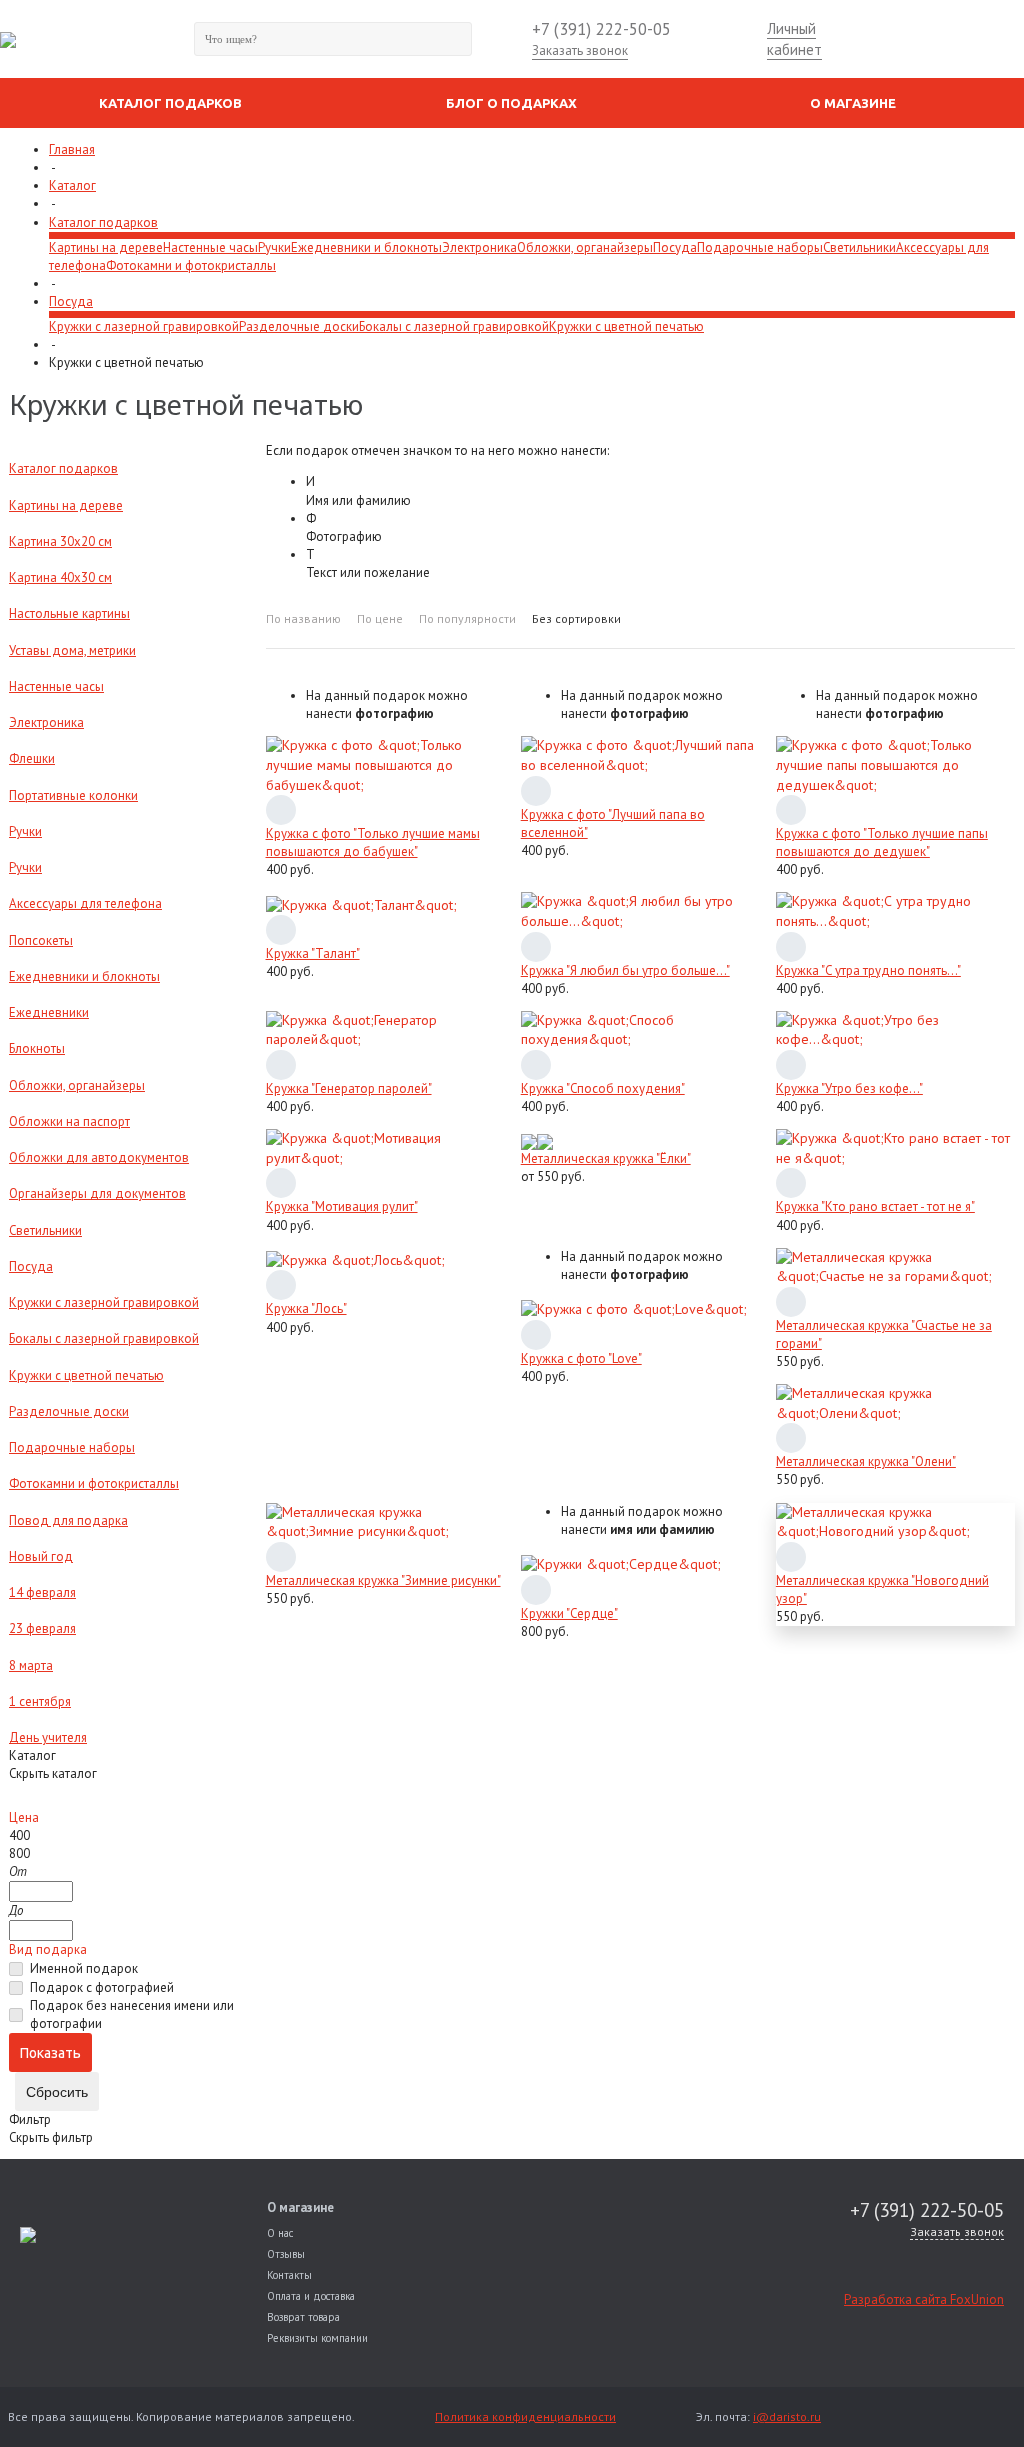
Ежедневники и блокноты (366, 247)
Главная (72, 149)
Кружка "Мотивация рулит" (342, 1206)
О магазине (300, 2207)
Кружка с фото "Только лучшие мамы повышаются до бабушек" (373, 842)
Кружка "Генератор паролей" (349, 1088)
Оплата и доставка (311, 2296)
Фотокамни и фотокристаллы (191, 265)
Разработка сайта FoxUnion (924, 2299)
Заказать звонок (580, 50)
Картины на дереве (106, 247)
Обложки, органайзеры (585, 247)
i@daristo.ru (787, 2416)
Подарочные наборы (760, 247)
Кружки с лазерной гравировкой (144, 326)
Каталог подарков (103, 222)
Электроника (479, 247)
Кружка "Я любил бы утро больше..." (625, 970)
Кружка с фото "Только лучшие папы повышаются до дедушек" (882, 842)
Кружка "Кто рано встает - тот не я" (875, 1206)
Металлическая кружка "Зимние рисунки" (383, 1580)
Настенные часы (210, 247)
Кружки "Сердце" (569, 1613)
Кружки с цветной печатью (626, 326)
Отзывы (286, 2254)
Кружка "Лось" (306, 1308)
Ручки (274, 247)
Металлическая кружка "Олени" (866, 1461)
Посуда (675, 247)
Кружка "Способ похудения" (603, 1088)
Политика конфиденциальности (525, 2416)
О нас (280, 2233)
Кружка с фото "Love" (581, 1358)
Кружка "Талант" (313, 953)
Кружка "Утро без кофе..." (849, 1088)
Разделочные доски (299, 326)
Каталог (72, 185)
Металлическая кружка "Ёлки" (606, 1158)
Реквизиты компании (317, 2338)
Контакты (289, 2275)
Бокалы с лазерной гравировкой (454, 326)
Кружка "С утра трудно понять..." (868, 970)
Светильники (859, 247)
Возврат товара (303, 2317)
